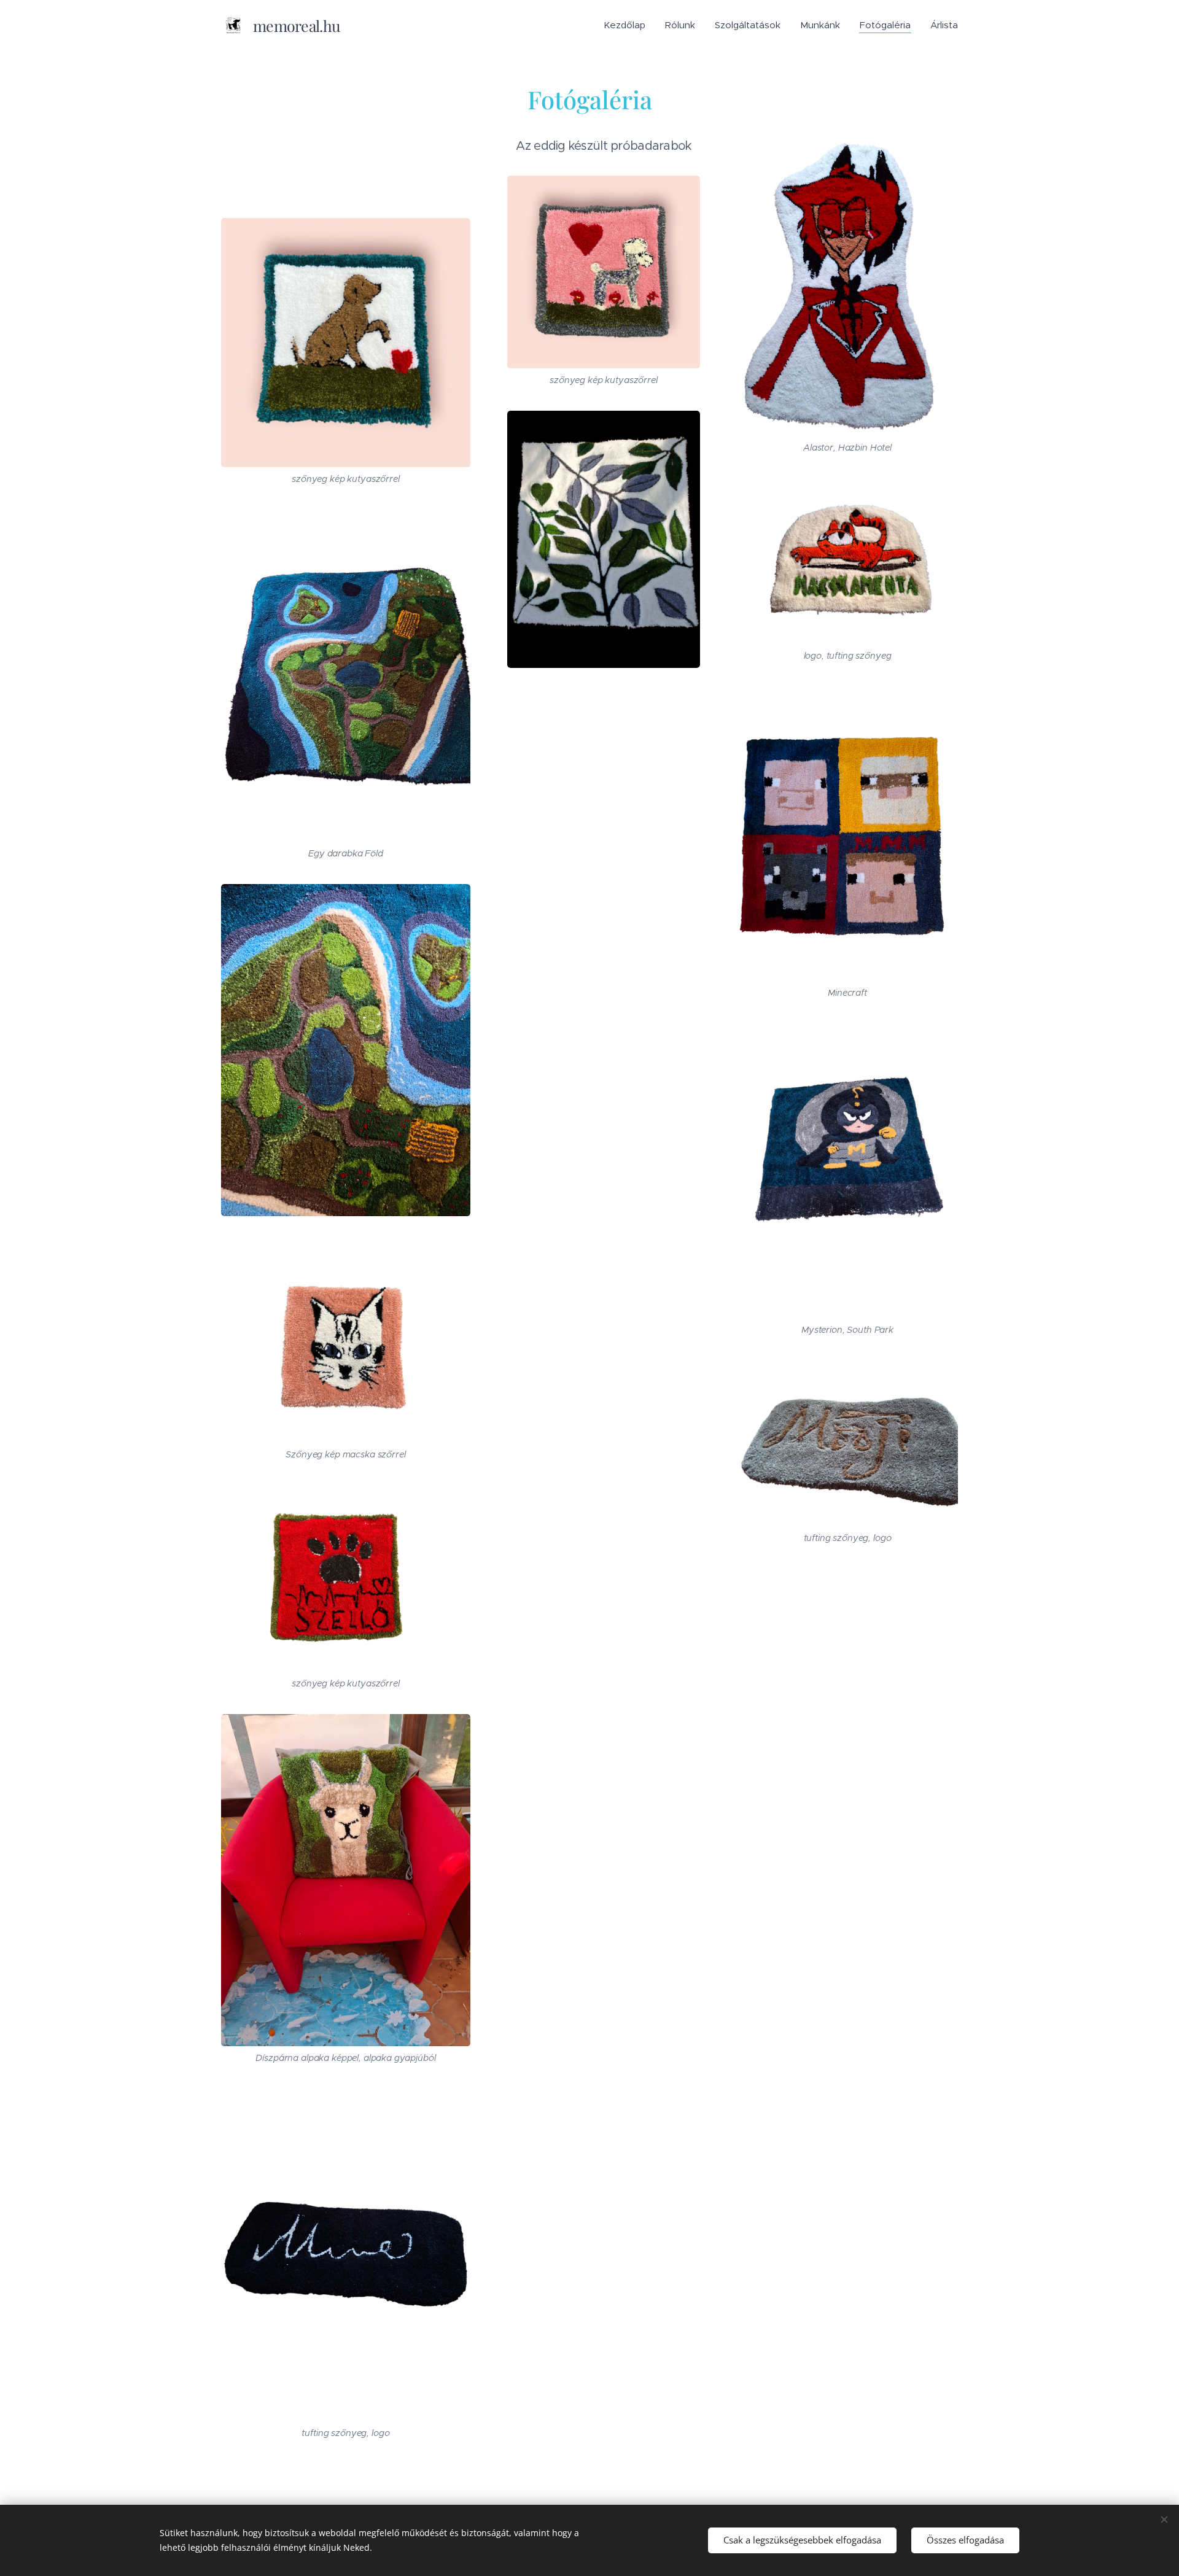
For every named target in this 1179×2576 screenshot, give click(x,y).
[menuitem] (628, 25)
